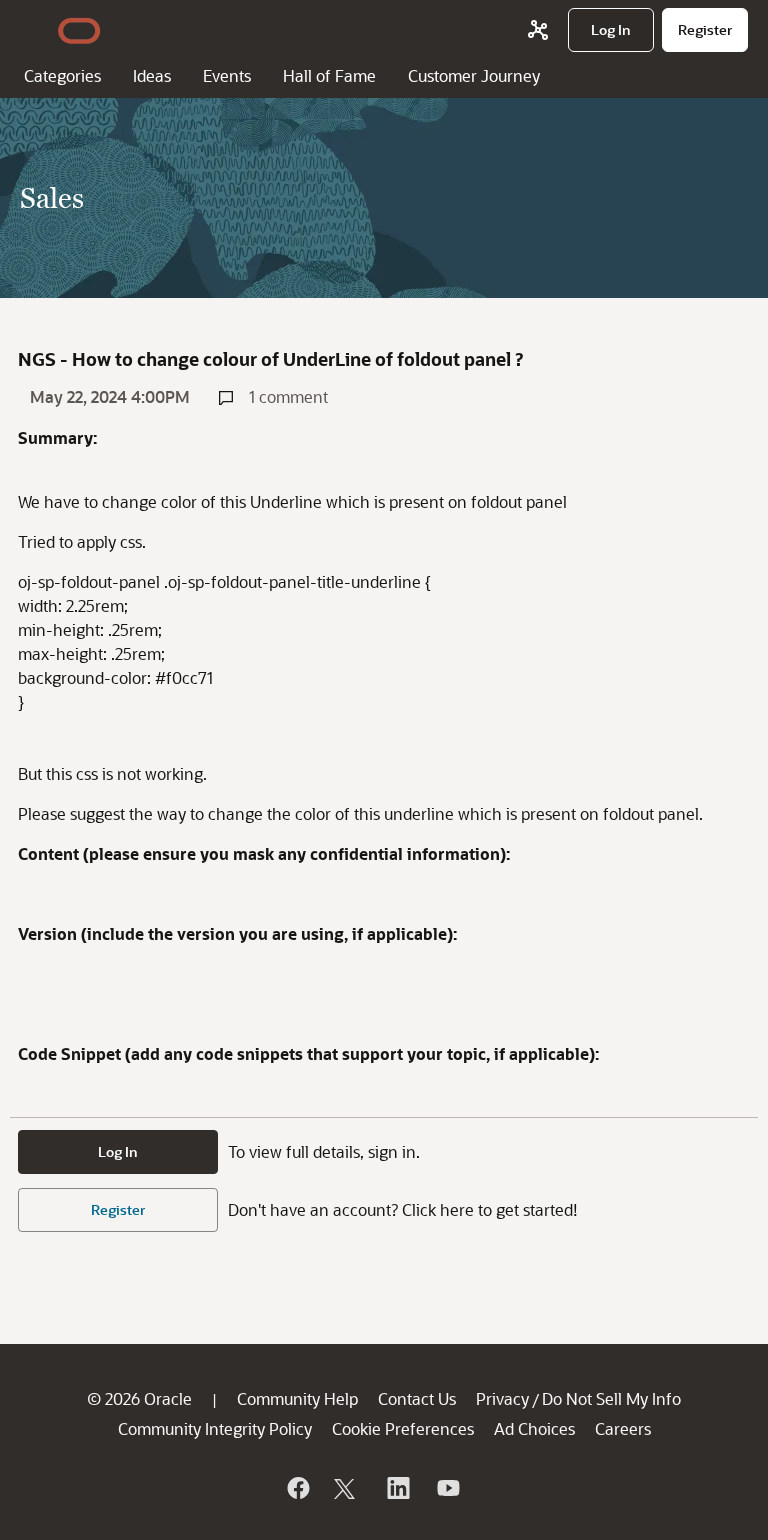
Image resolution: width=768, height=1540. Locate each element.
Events (227, 75)
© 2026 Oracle (139, 1398)
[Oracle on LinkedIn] (397, 1488)
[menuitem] (611, 30)
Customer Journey (474, 75)
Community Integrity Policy (215, 1428)
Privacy (502, 1398)
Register (118, 1209)
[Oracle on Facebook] (297, 1488)
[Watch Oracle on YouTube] (447, 1488)
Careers (623, 1428)
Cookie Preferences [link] (403, 1428)
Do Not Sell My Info (611, 1398)
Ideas (152, 75)
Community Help (297, 1398)
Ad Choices (534, 1428)
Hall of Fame (329, 75)
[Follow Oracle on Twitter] (347, 1488)
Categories (62, 75)
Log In (118, 1151)
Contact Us (417, 1398)
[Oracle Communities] (538, 30)
